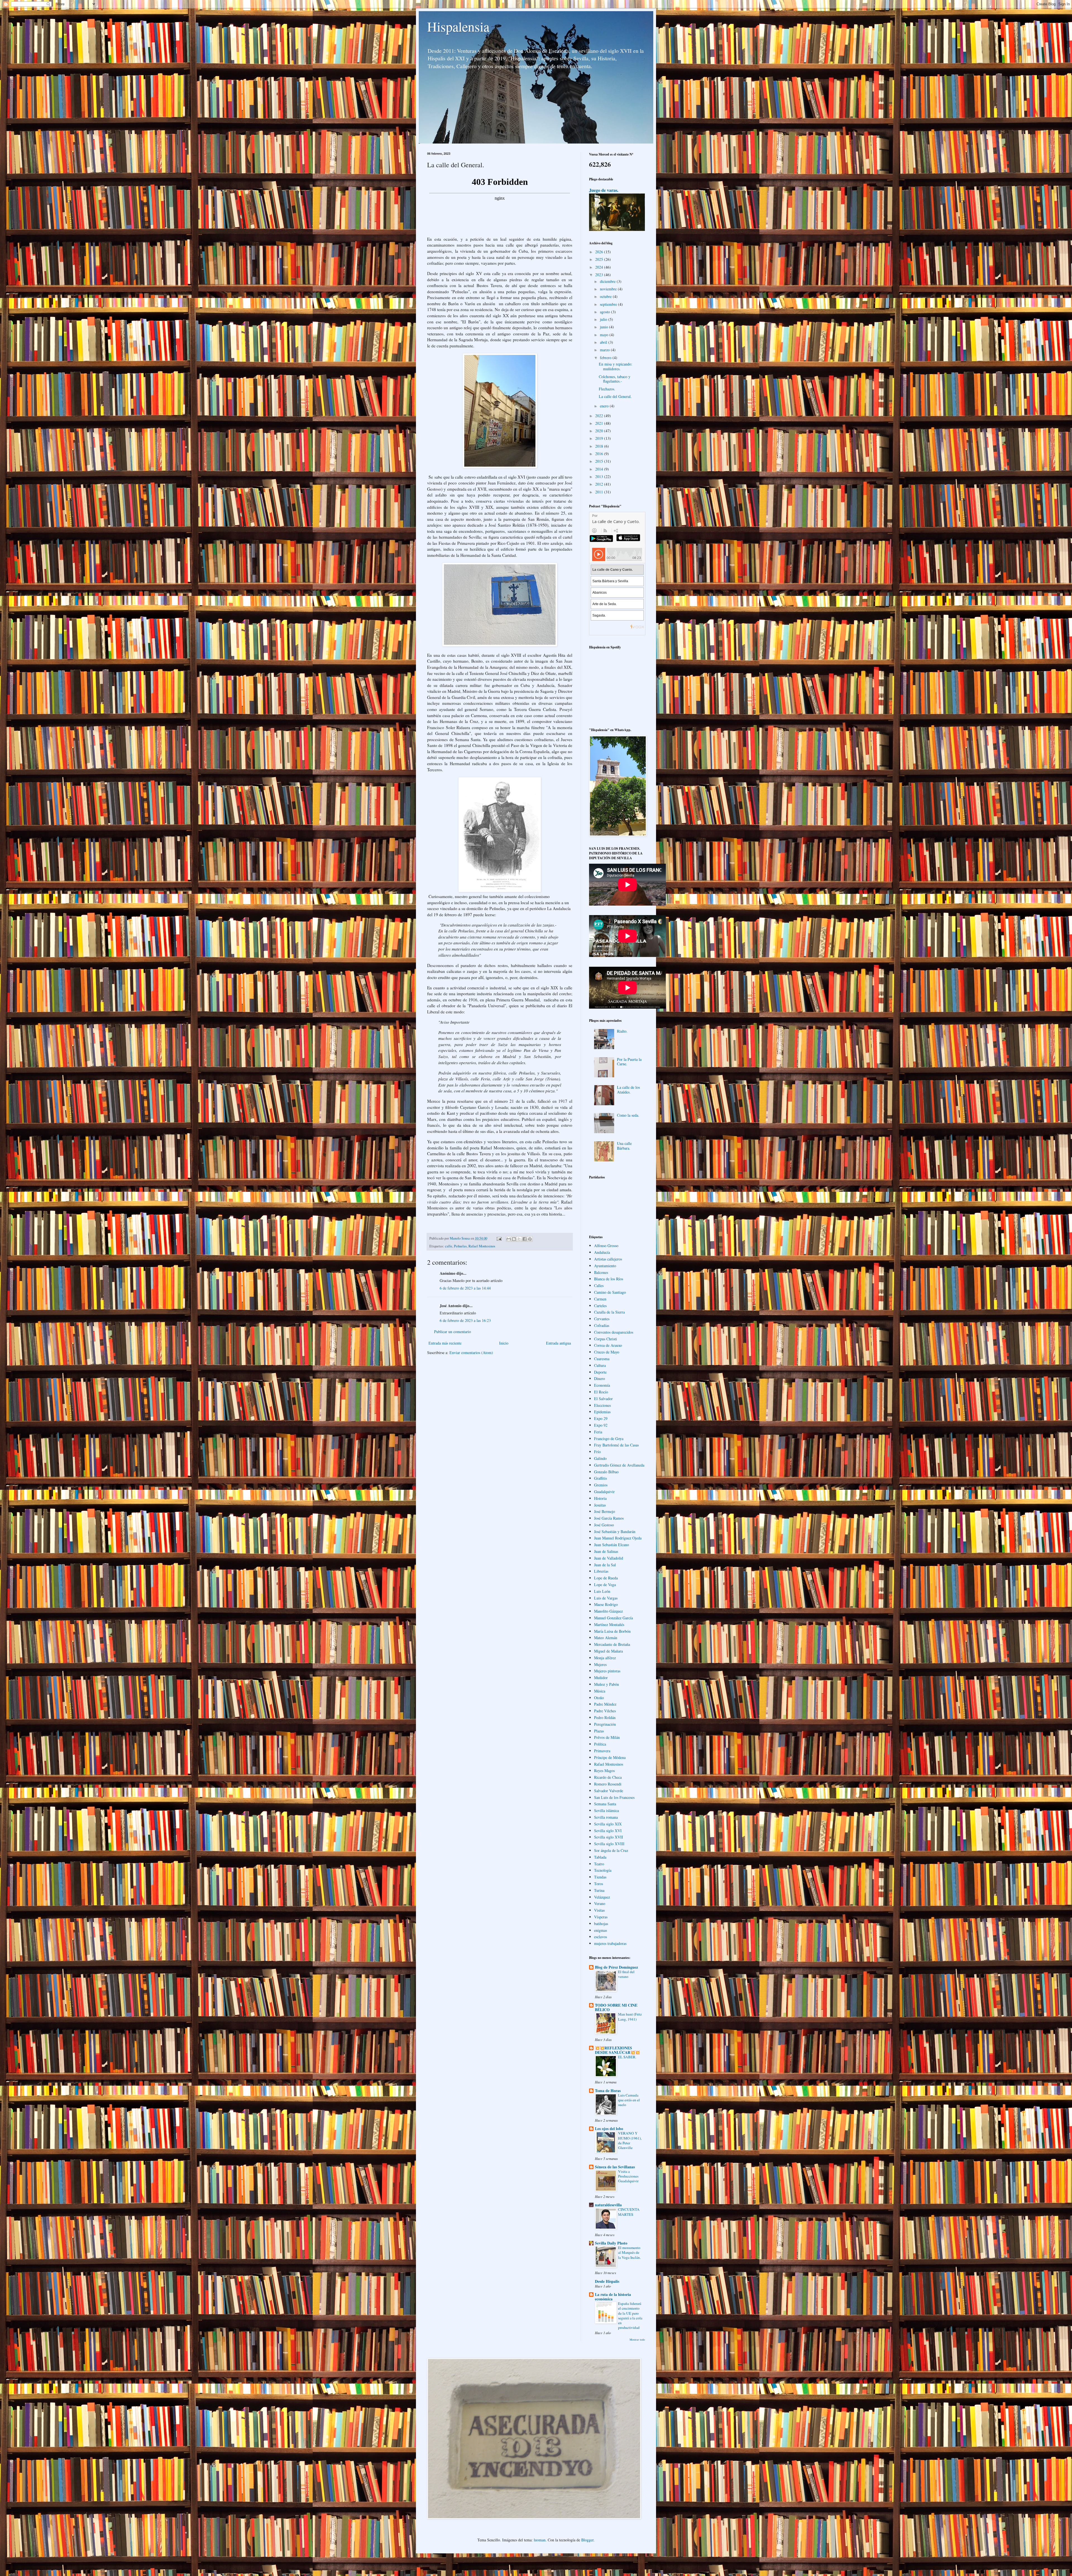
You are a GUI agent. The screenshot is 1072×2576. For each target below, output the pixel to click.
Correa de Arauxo (608, 1345)
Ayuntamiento (605, 1266)
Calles (599, 1285)
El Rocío (601, 1392)
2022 (600, 416)
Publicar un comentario (453, 1332)
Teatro (599, 1864)
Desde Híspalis (607, 2281)
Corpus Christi (606, 1339)
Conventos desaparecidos (614, 1332)
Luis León (602, 1591)
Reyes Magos (604, 1771)
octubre (606, 296)
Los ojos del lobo (609, 2129)
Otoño (599, 1698)
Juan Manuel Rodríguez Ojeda (618, 1538)
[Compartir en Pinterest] (530, 1239)
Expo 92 (601, 1425)
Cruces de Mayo (607, 1352)
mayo (605, 335)
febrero (606, 358)
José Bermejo (605, 1511)
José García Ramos (609, 1518)
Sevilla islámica (606, 1810)
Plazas (599, 1731)
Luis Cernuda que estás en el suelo (629, 2100)
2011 (600, 492)
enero (605, 406)
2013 (600, 477)
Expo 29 (601, 1418)
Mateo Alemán (606, 1638)
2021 (600, 423)
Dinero (600, 1378)
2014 (600, 469)
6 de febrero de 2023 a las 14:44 (465, 1288)
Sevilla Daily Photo (611, 2243)
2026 (600, 252)
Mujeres (600, 1664)
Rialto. (622, 1031)
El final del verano (626, 1974)
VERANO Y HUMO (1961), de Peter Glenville (630, 2140)
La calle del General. (615, 396)
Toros (599, 1884)
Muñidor (601, 1678)
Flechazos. (607, 389)
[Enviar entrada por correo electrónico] (499, 1238)
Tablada (600, 1857)
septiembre (609, 304)
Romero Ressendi (608, 1784)
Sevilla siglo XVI (608, 1831)
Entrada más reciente (445, 1343)
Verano (600, 1903)
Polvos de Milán (607, 1737)
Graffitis (600, 1478)
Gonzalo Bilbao (606, 1472)
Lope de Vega (605, 1585)
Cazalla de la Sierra (609, 1312)
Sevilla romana (606, 1817)
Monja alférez (605, 1658)
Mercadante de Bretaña (612, 1644)
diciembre (608, 281)
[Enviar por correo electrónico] (509, 1239)
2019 (600, 438)
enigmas (600, 1930)
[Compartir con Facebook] (525, 1239)
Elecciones (602, 1405)
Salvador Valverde (609, 1791)
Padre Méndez (605, 1704)
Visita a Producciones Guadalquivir (628, 2176)
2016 (600, 454)
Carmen (600, 1299)
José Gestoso (604, 1525)
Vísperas (601, 1917)
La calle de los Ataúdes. (628, 1090)
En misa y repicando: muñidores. (616, 366)
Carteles (600, 1306)
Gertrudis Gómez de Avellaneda (619, 1465)
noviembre (609, 289)
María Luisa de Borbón (612, 1631)
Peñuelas (460, 1246)
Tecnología (603, 1870)
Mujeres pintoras (607, 1671)
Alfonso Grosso (606, 1246)
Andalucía (602, 1252)
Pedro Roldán (605, 1717)
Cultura (600, 1365)
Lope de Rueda (606, 1578)
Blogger (587, 2540)
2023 (600, 275)
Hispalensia (458, 26)
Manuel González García (613, 1618)
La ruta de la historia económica (613, 2297)
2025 (600, 259)
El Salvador (603, 1399)
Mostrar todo (637, 2339)
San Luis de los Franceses (614, 1797)
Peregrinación (605, 1724)
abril (604, 342)
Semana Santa (605, 1804)
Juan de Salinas (606, 1551)
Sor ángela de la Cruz (611, 1850)
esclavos (600, 1937)
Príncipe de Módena (610, 1757)
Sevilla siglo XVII (609, 1837)
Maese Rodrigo (606, 1604)
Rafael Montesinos (482, 1246)
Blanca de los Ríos (609, 1279)
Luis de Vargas (606, 1598)
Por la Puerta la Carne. (629, 1062)
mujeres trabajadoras (610, 1943)
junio (605, 327)
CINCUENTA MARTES (629, 2212)
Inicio (504, 1343)
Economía (602, 1385)
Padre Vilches (605, 1711)
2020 (600, 431)
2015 (600, 461)
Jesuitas (600, 1505)
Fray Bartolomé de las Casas (616, 1445)
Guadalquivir (604, 1492)
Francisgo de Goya (609, 1439)
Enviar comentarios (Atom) (471, 1353)
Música (600, 1691)
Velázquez (602, 1897)
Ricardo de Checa (608, 1777)
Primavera (602, 1751)
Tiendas (600, 1877)
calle (449, 1246)
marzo (605, 350)
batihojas (601, 1924)
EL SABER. (627, 2057)
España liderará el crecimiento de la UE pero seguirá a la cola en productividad (630, 2315)
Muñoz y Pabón (606, 1684)
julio (604, 319)
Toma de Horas (608, 2091)
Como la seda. (628, 1115)
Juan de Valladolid (609, 1558)
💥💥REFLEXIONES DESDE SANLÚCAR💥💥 (617, 2050)
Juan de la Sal (605, 1565)
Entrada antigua (558, 1343)
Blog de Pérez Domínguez (616, 1967)
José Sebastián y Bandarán (615, 1531)
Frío (597, 1452)
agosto (606, 312)
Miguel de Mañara (608, 1651)
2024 (600, 267)
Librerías (601, 1571)
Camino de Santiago (610, 1292)
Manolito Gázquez (608, 1611)
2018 (600, 446)
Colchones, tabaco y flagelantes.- (615, 379)
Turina (599, 1890)
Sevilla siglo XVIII (609, 1844)
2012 (600, 484)
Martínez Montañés (609, 1624)
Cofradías (602, 1325)
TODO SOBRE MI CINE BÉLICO (616, 2007)
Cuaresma (602, 1359)
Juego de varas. (604, 190)
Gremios (601, 1485)
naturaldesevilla (608, 2205)
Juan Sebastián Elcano (612, 1545)
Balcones (601, 1272)
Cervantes (602, 1319)
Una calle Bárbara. (624, 1146)
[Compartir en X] (519, 1239)
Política (600, 1744)
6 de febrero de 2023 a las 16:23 (465, 1320)
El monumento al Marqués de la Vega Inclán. (629, 2252)
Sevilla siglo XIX (608, 1824)
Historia (600, 1498)
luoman (540, 2540)
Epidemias (602, 1412)
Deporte (600, 1372)
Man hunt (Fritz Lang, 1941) (630, 2017)
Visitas (599, 1910)
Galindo (600, 1458)
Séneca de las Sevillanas (615, 2167)
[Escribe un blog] (514, 1239)
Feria (598, 1432)
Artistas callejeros (608, 1259)
